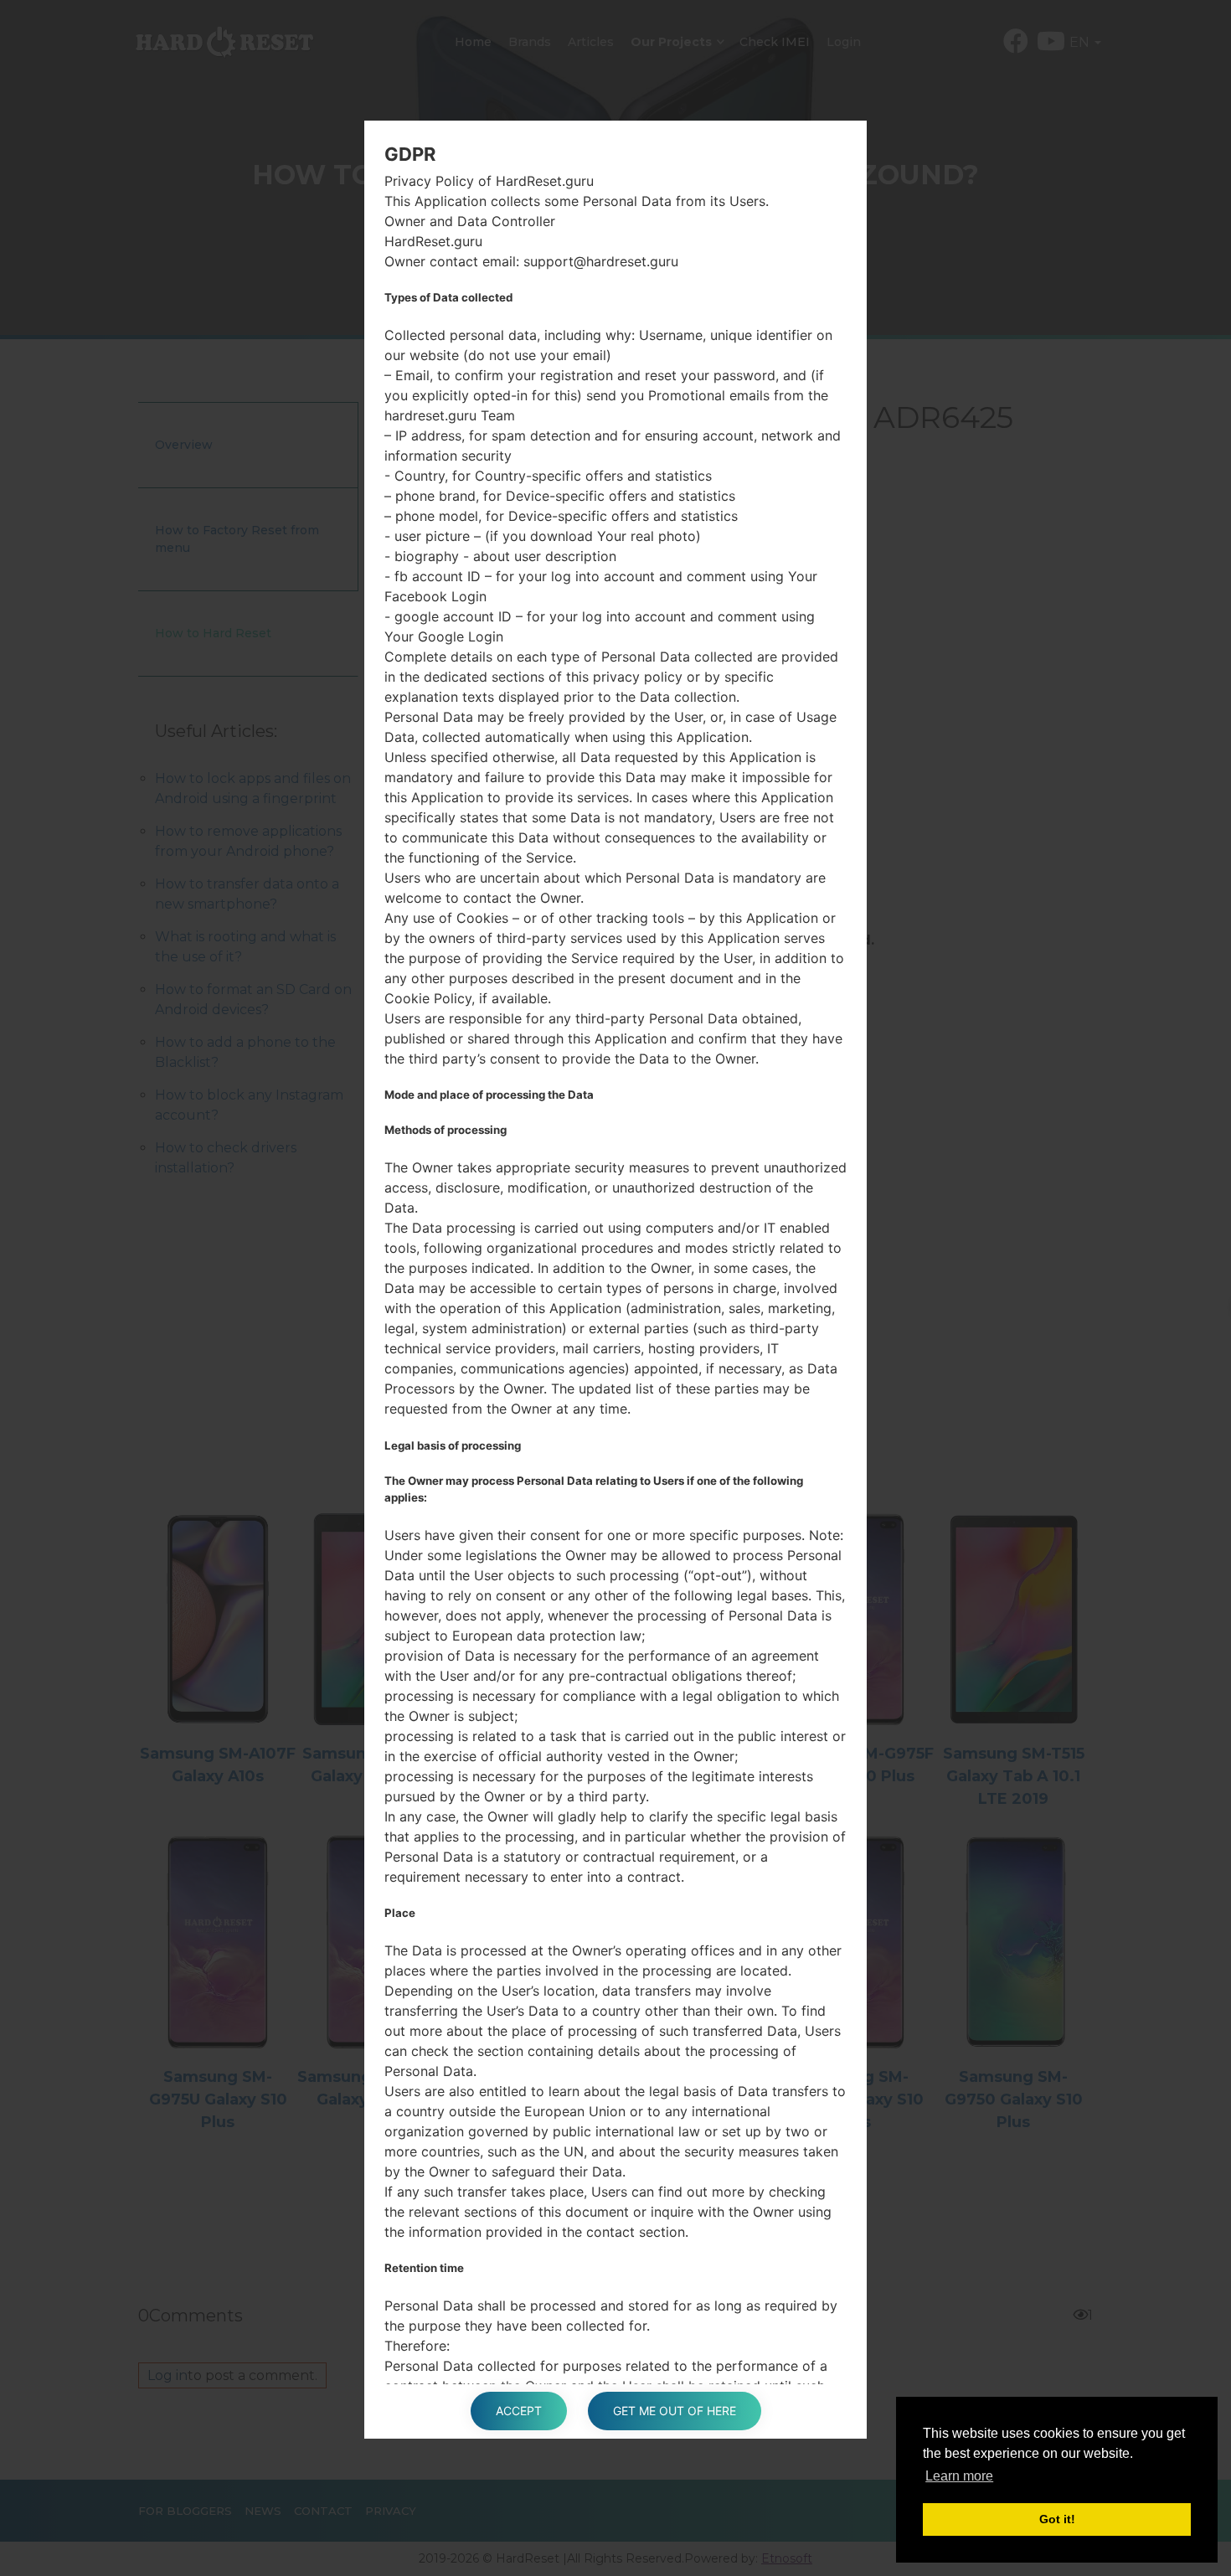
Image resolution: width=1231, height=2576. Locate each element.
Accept (519, 2411)
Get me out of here (675, 2411)
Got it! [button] (1057, 2519)
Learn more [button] (959, 2476)
